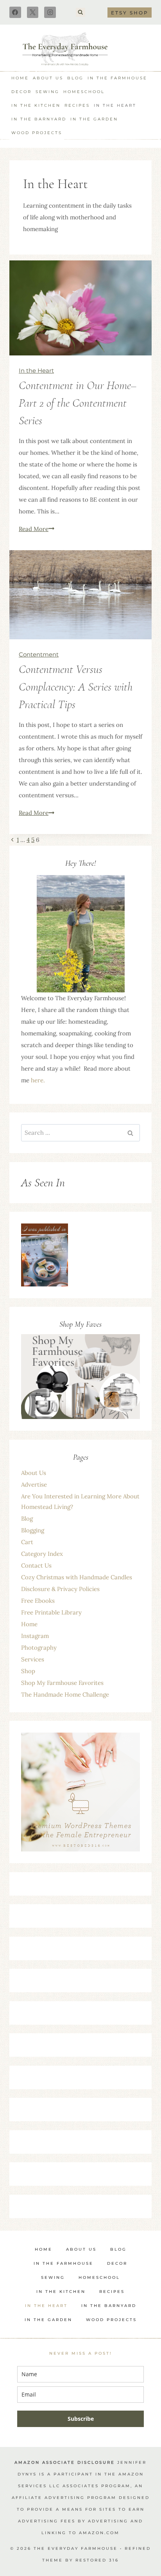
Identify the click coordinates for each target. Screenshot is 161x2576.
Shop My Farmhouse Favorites (62, 1683)
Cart (27, 1542)
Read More (37, 529)
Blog (75, 78)
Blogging (33, 1530)
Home (20, 78)
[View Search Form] (80, 13)
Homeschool (84, 92)
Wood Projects (37, 133)
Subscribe (81, 2419)
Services (33, 1659)
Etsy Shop (130, 13)
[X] (33, 13)
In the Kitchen (36, 105)
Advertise (34, 1484)
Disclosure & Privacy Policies (60, 1589)
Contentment (39, 654)
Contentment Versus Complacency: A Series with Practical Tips (76, 687)
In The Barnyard (39, 119)
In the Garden (94, 119)
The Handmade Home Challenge (65, 1694)
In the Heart (115, 105)
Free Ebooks (38, 1601)
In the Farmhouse (117, 78)
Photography (39, 1648)
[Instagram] (50, 13)
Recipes (77, 105)
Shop (28, 1671)
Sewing (47, 92)
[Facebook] (15, 13)
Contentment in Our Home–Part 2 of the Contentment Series (78, 403)
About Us (48, 78)
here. (38, 1080)
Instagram (35, 1636)
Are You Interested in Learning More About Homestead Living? (80, 1501)
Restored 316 (97, 2560)
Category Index (42, 1554)
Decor (21, 92)
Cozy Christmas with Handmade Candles (77, 1577)
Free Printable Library (51, 1612)
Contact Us (36, 1565)
